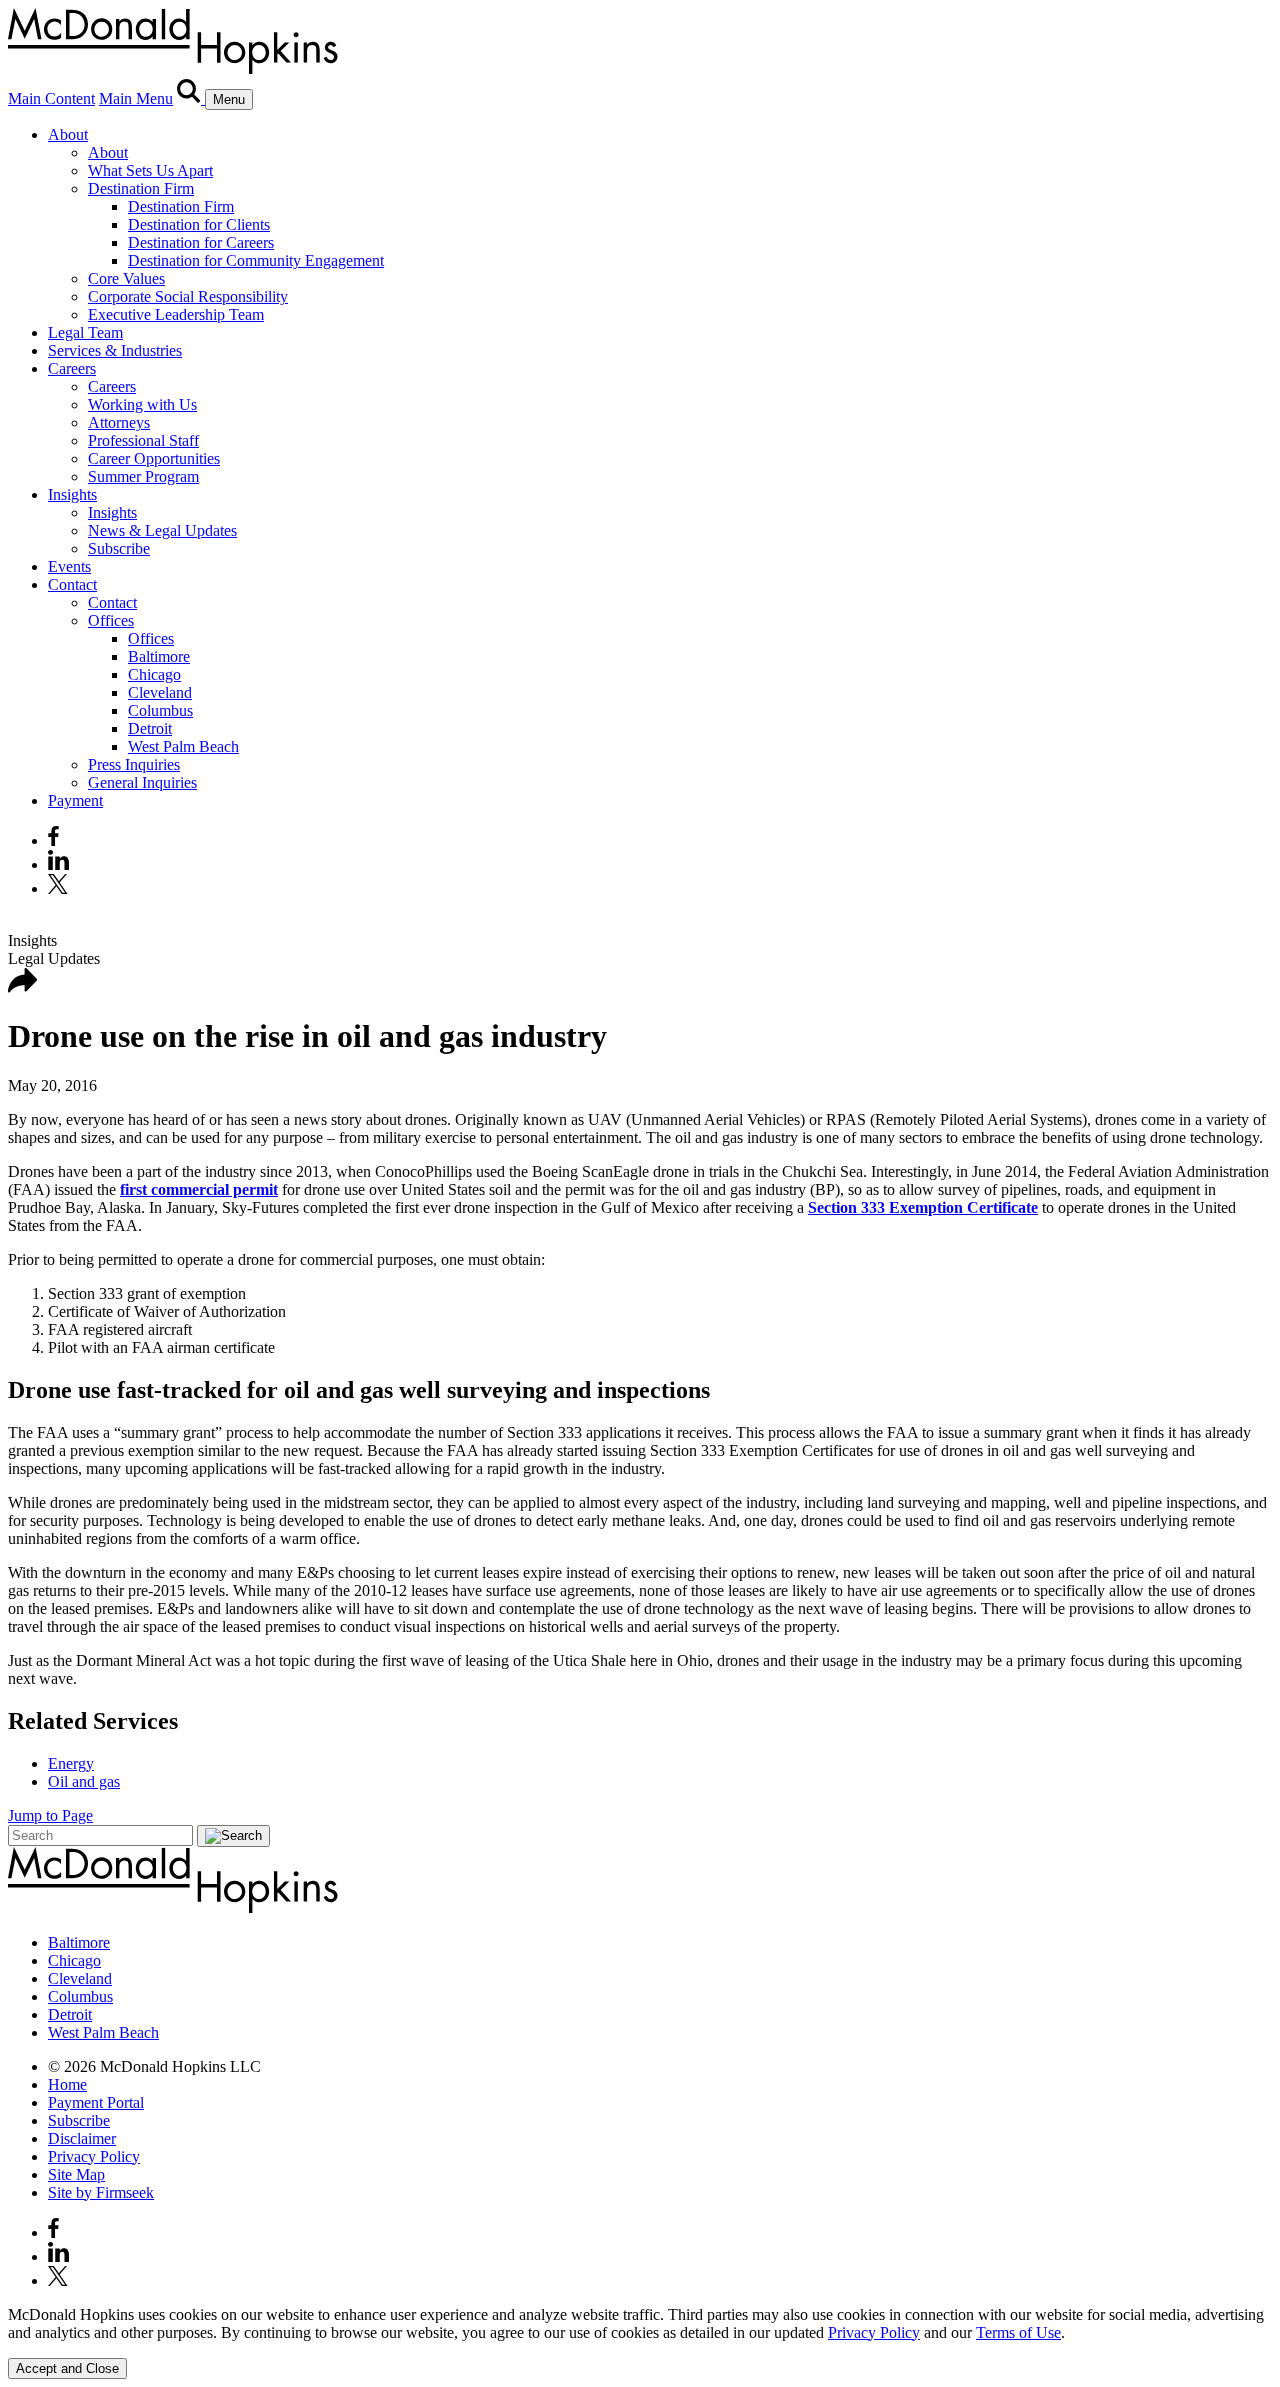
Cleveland (160, 692)
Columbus (160, 710)
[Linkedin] (58, 864)
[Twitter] (60, 888)
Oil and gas (84, 1781)
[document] (640, 2324)
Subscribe (119, 548)
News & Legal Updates (162, 530)
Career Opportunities (154, 458)
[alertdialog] (640, 2342)
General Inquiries (142, 782)
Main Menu (136, 98)
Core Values (126, 278)
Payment (75, 800)
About (68, 134)
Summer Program (143, 476)
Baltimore (159, 656)
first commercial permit (199, 1189)
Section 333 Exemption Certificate (923, 1207)
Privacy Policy (94, 2156)
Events (69, 566)
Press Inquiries (134, 764)
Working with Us (142, 404)
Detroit (150, 728)
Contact (72, 584)
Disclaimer (82, 2138)
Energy (71, 1763)
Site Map (76, 2174)
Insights (72, 494)
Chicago (154, 674)
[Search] (191, 98)
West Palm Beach (183, 746)
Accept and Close (67, 2368)
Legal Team (85, 332)
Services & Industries (115, 350)
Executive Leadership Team (176, 314)
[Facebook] (53, 840)
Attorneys (119, 422)
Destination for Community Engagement (256, 260)
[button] (23, 987)
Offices (111, 620)
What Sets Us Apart (150, 170)
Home (67, 2084)
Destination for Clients (199, 224)
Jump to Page (50, 1815)
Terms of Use (1018, 2332)
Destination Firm (141, 188)
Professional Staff (143, 440)
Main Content (51, 98)
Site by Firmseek (101, 2192)
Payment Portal (96, 2102)
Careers (72, 368)
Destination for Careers (201, 242)
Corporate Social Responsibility (188, 296)
